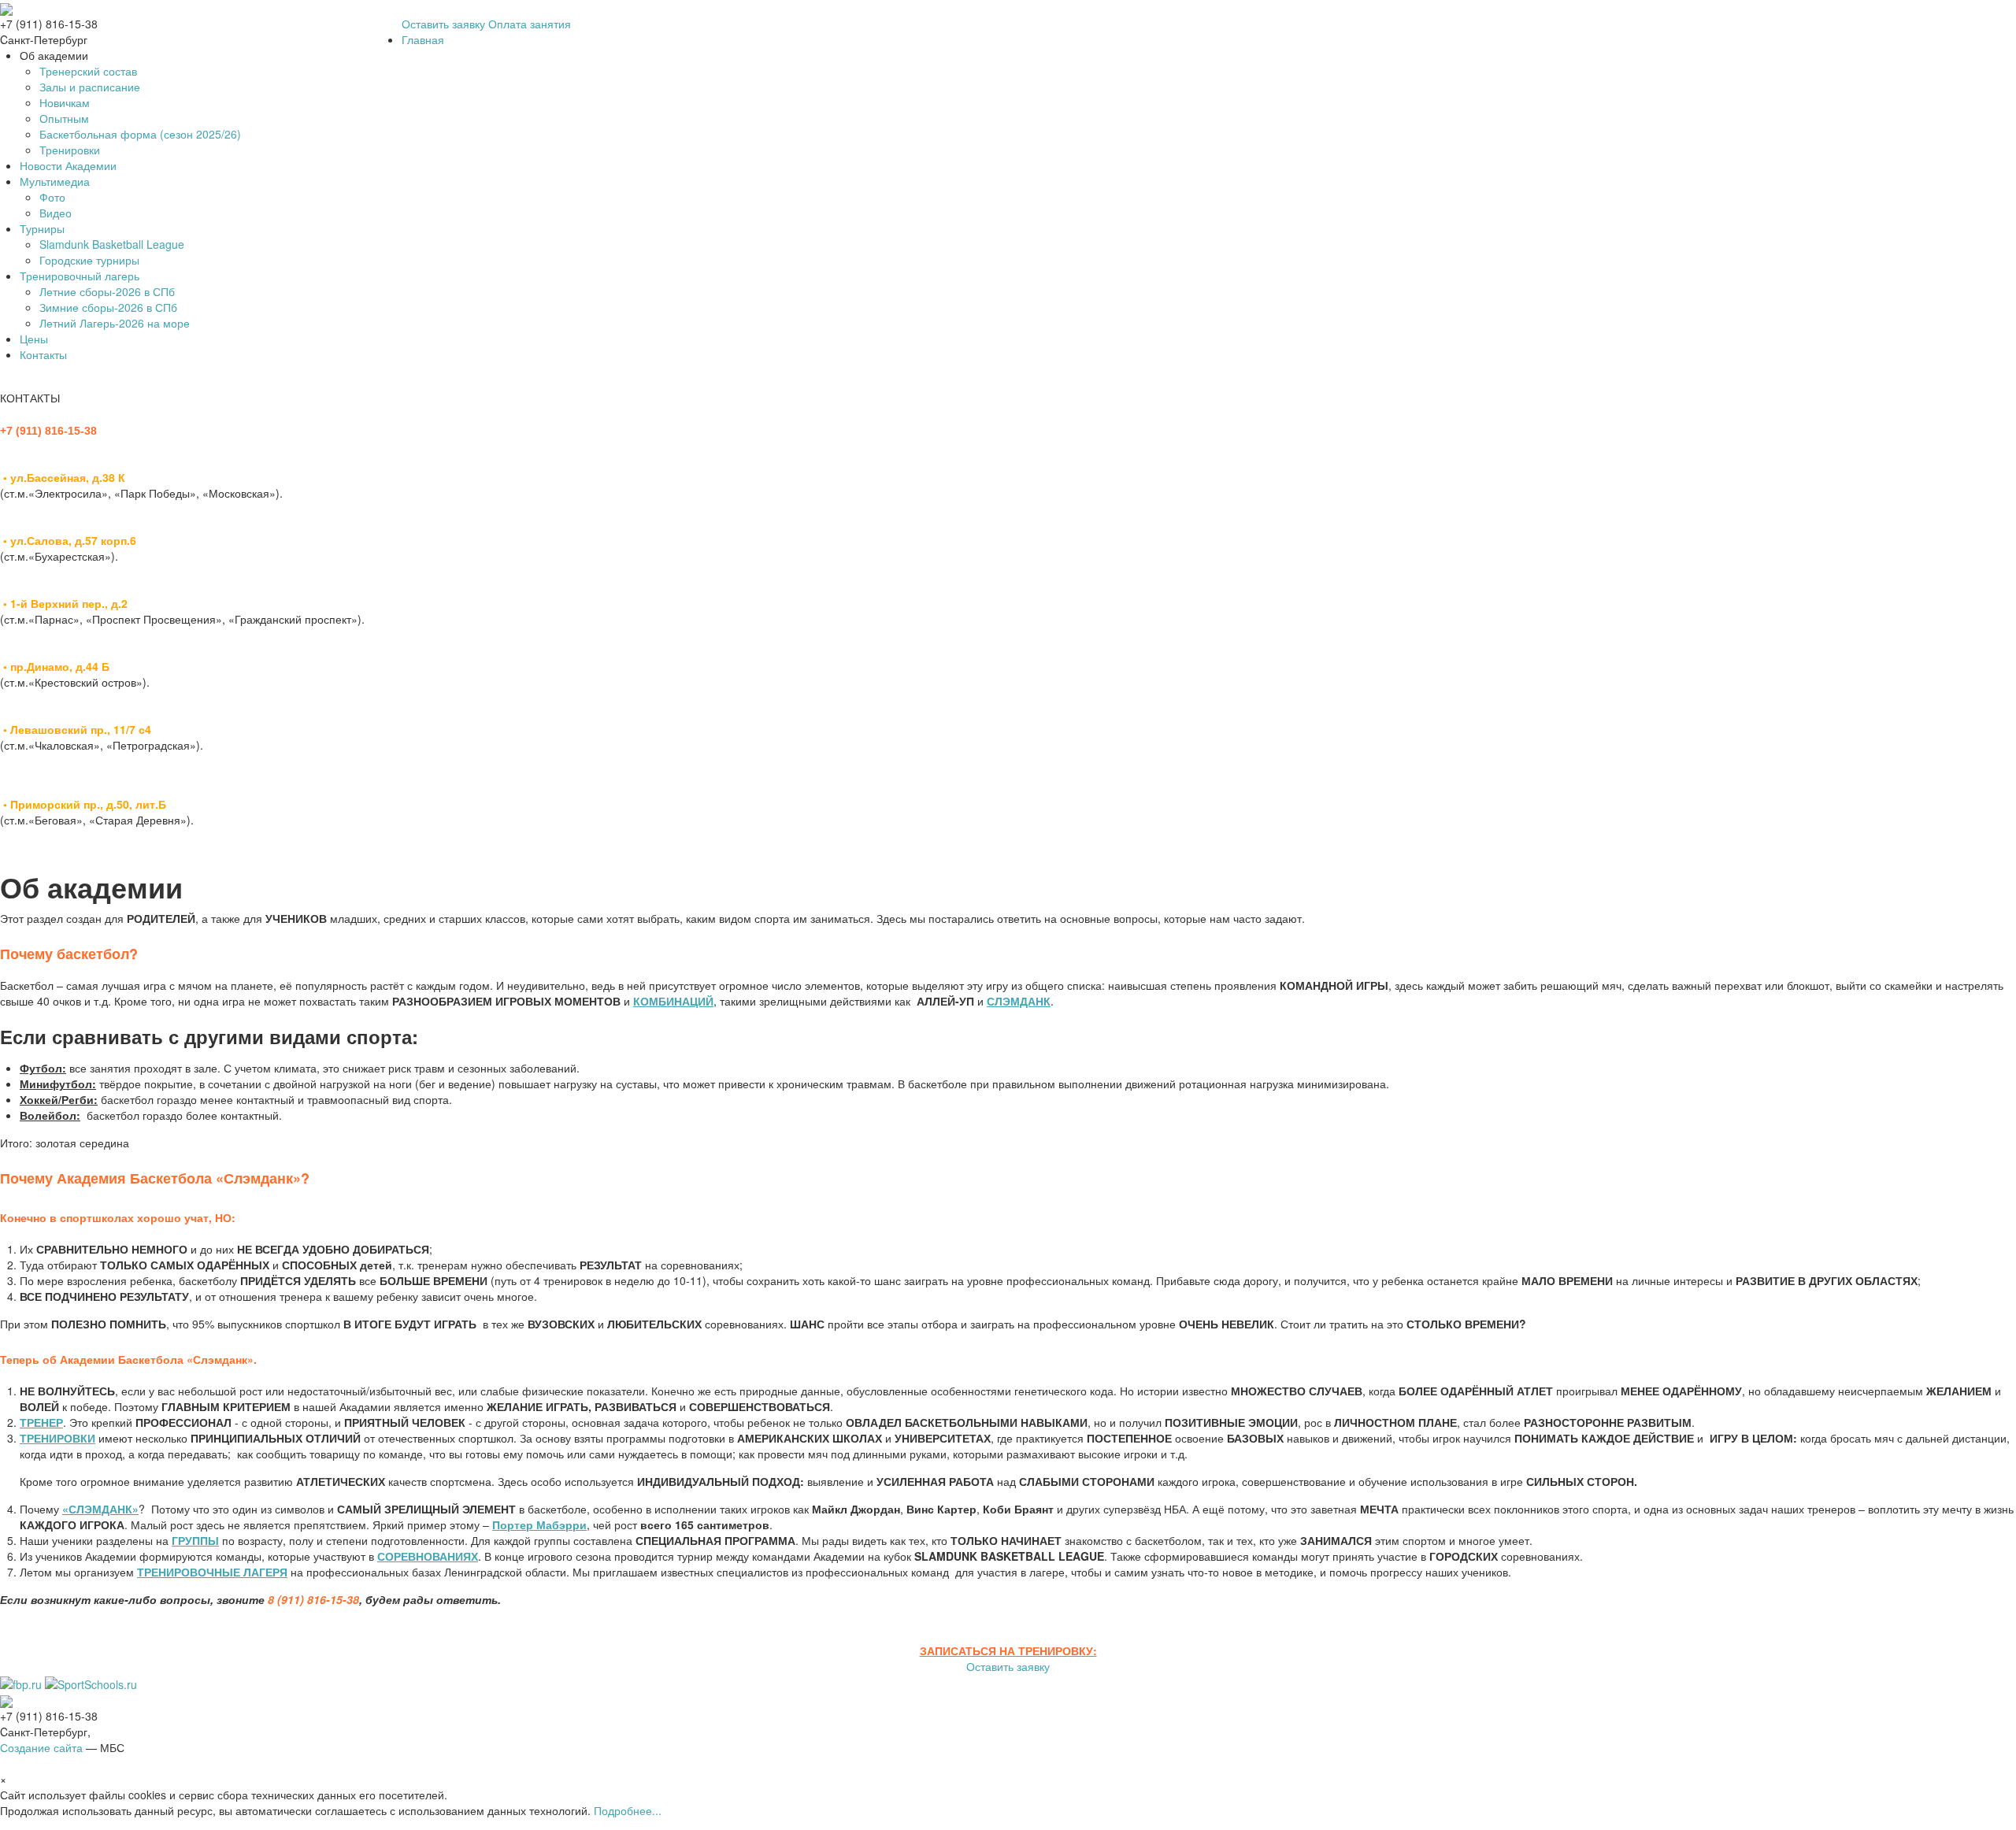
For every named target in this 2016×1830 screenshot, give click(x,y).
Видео (56, 213)
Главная (423, 39)
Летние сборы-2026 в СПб (107, 291)
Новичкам (65, 102)
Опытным (64, 118)
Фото (52, 197)
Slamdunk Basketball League (112, 244)
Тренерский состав (88, 71)
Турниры (42, 228)
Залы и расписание (90, 87)
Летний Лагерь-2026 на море (115, 323)
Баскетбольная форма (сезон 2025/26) (140, 134)
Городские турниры (89, 260)
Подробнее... (628, 1810)
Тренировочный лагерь (80, 276)
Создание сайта (41, 1747)
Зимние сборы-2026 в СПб (108, 307)
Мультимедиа (55, 181)
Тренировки (70, 150)
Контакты (43, 354)
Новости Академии (68, 165)
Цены (34, 339)
